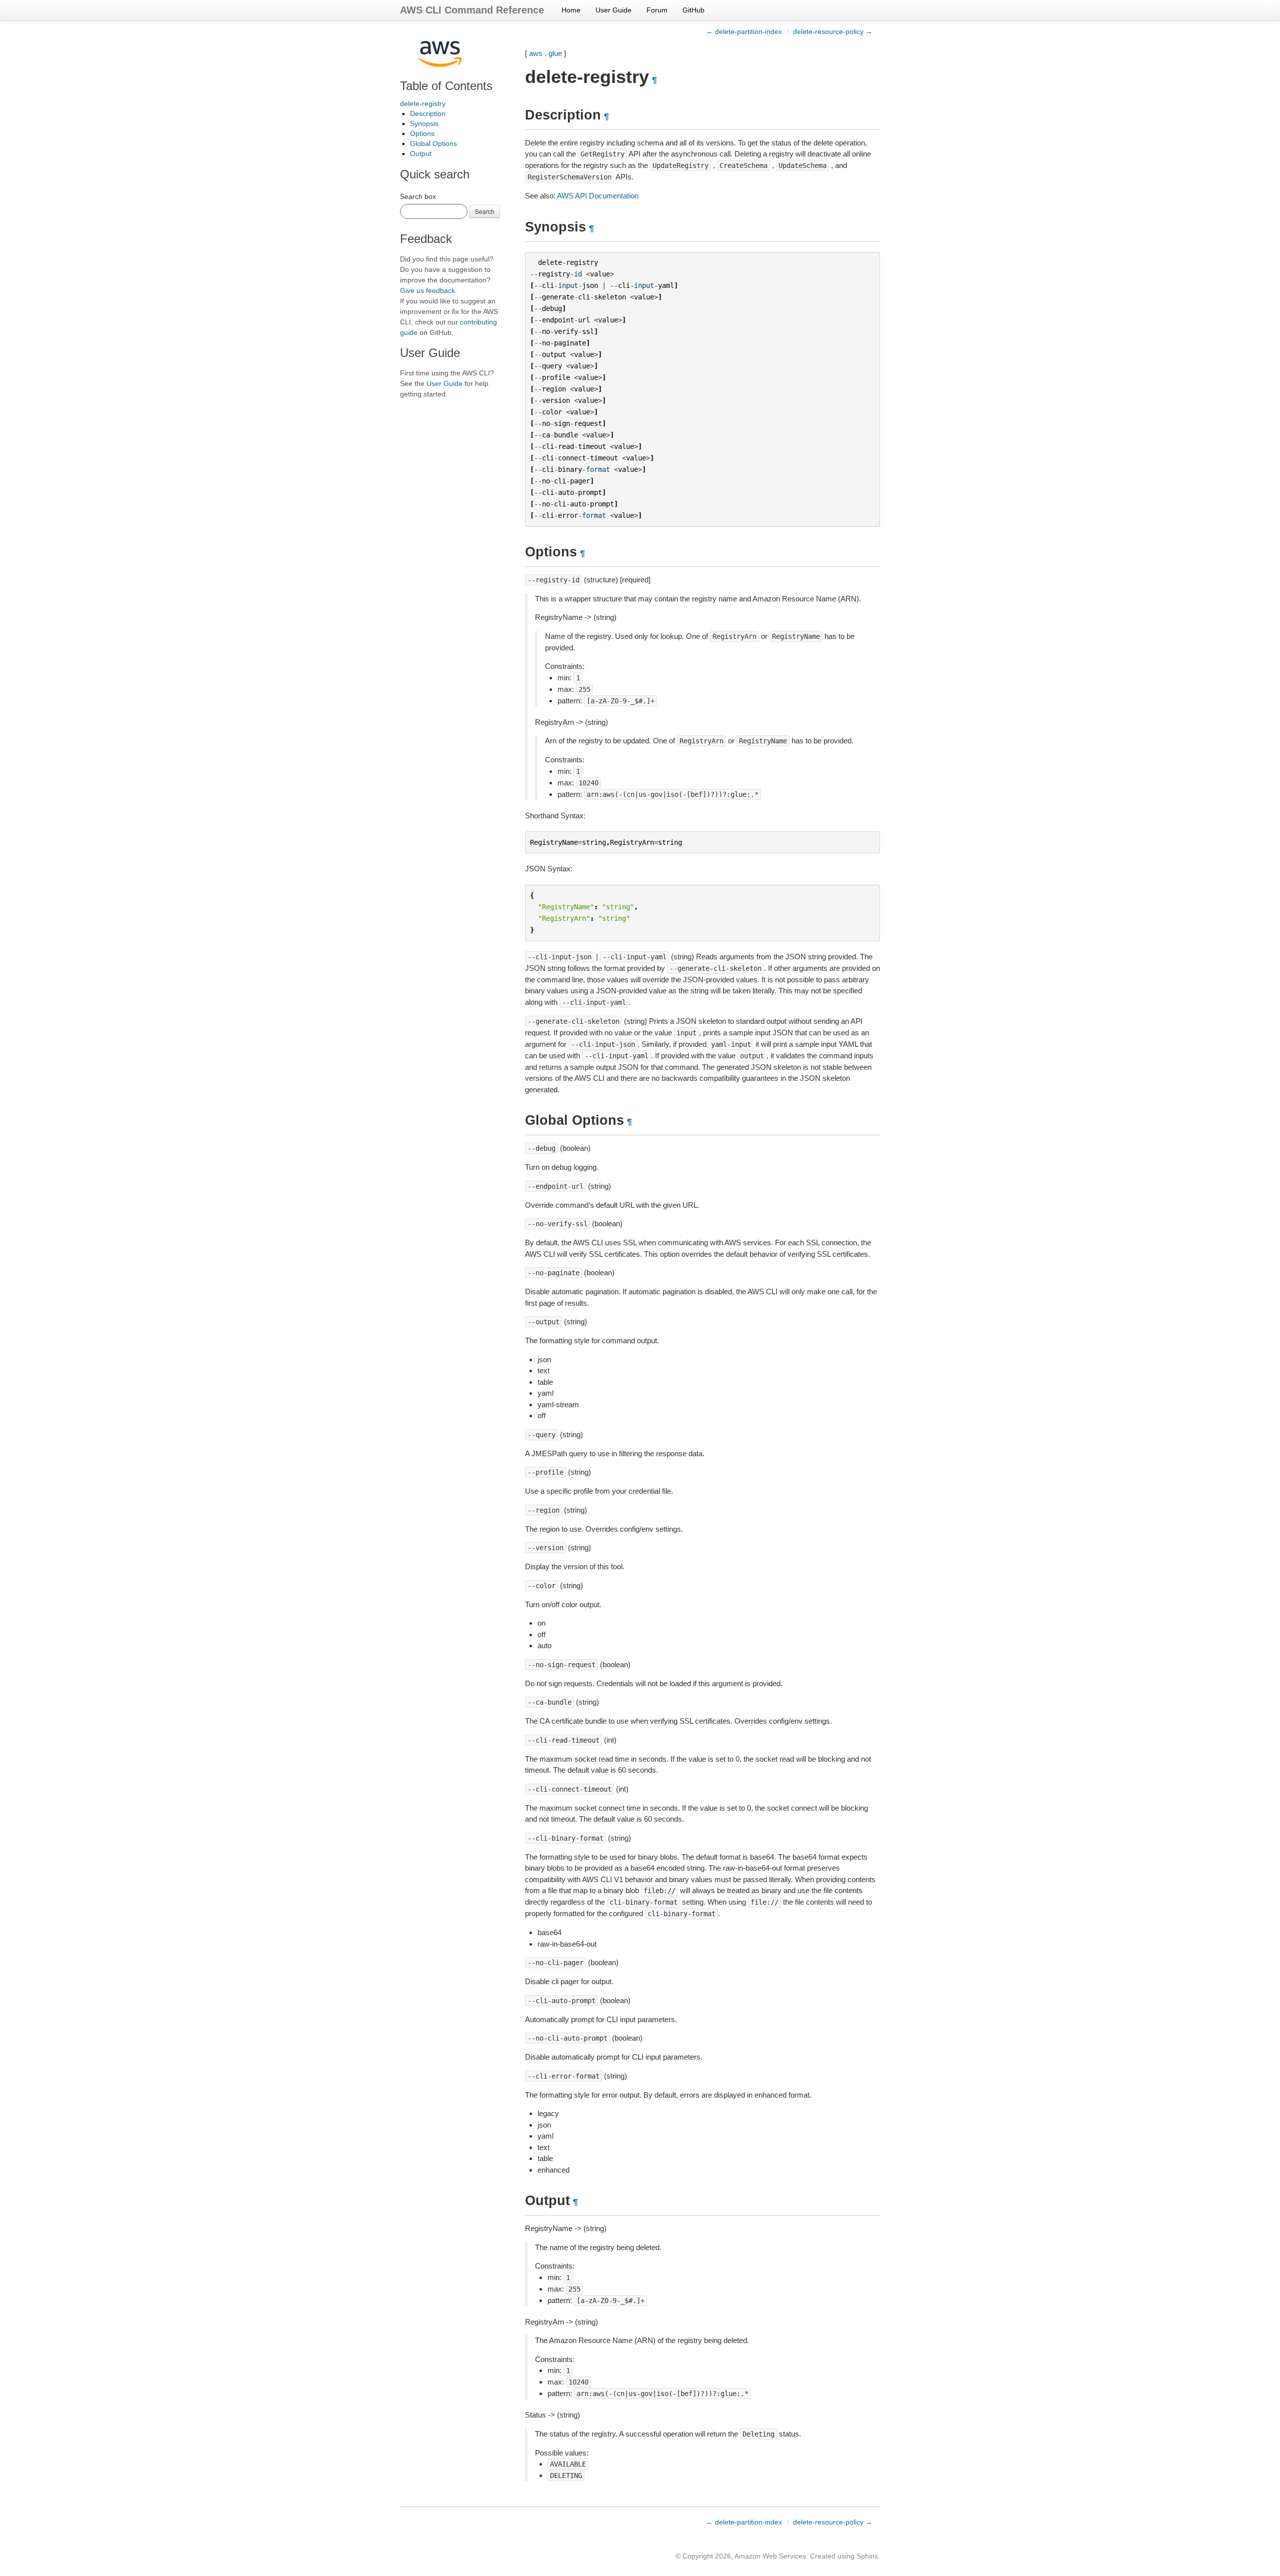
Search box (418, 196)
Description (428, 113)
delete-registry (423, 103)
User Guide (613, 10)
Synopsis (424, 123)
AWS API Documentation (598, 196)
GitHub (693, 10)
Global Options (433, 143)
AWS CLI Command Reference (472, 10)
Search (485, 211)
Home (571, 10)
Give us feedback (427, 290)
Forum (657, 10)
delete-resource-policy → (833, 31)
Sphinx (867, 2556)
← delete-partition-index (744, 31)
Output (421, 153)
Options (422, 133)
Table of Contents (446, 86)
